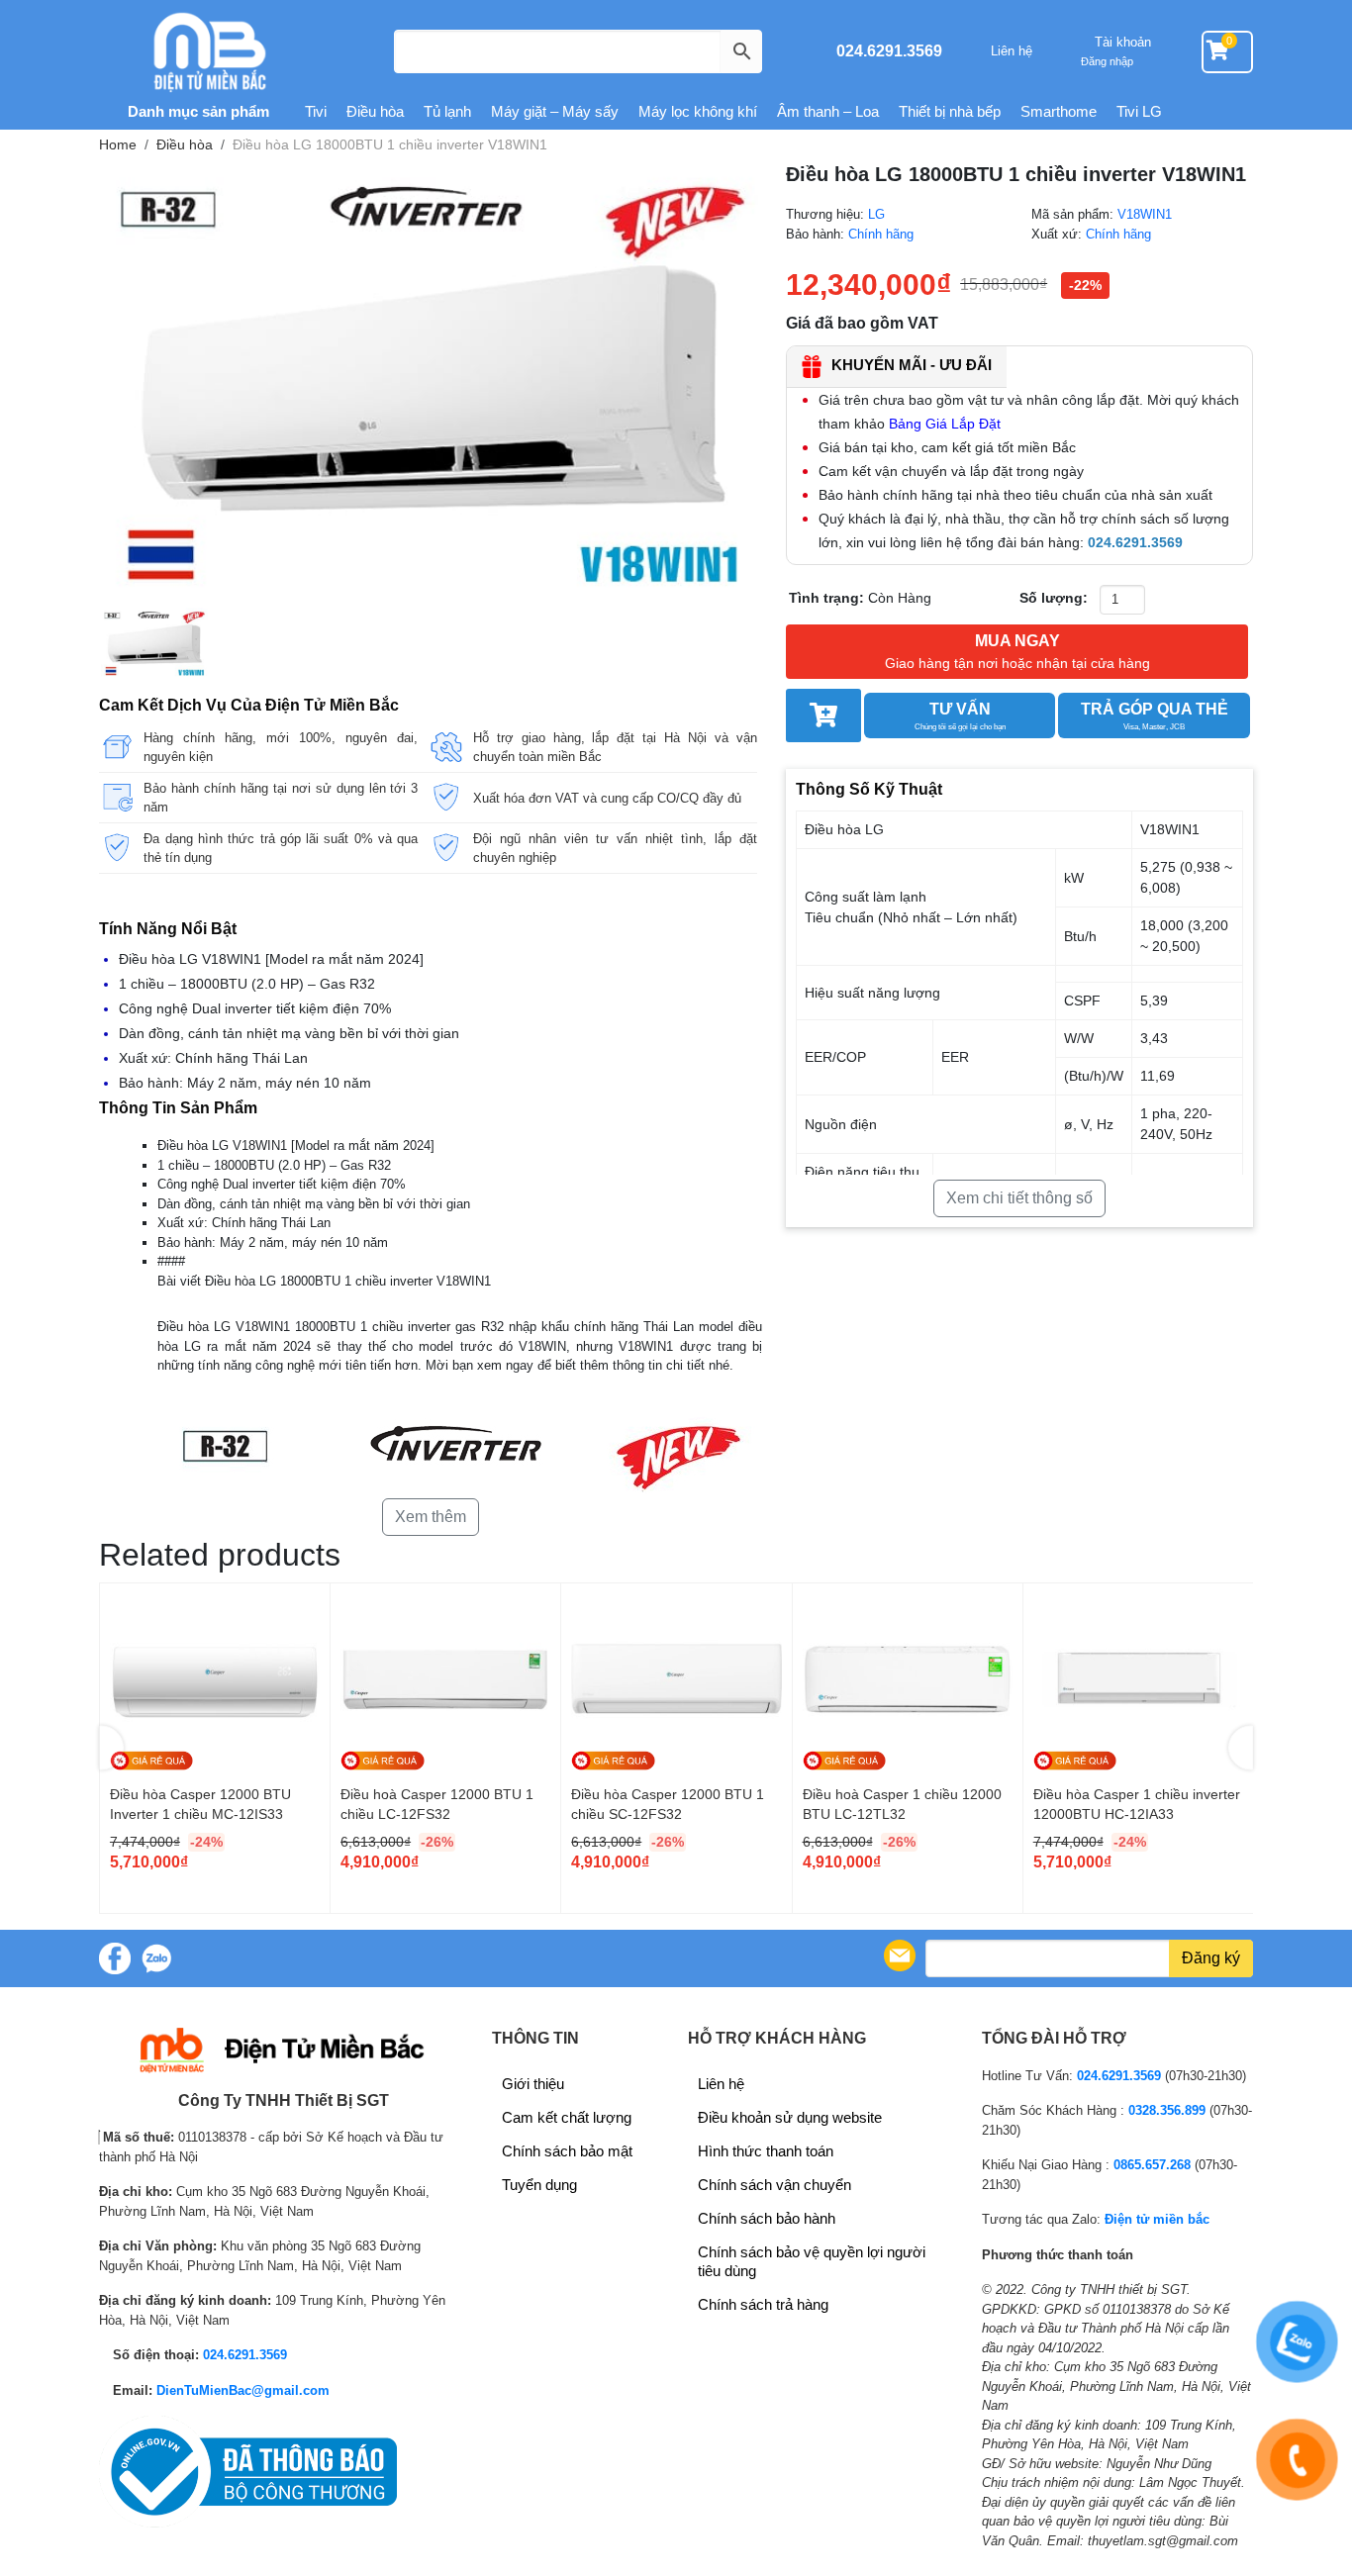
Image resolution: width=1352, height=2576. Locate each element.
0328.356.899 (1167, 2110)
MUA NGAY (1017, 652)
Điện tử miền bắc (1157, 2219)
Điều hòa (375, 111)
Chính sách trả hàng (763, 2304)
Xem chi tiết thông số (1019, 1198)
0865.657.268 (1152, 2165)
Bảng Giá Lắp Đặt (945, 424)
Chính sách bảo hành (767, 2218)
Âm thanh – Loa (828, 111)
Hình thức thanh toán (766, 2151)
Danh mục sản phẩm (196, 111)
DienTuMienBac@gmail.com (243, 2390)
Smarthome (1059, 111)
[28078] (823, 716)
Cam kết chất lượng (567, 2117)
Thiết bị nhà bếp (950, 111)
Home (118, 144)
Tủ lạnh (447, 111)
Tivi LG (1139, 111)
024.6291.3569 (889, 51)
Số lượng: (1054, 598)
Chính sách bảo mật (567, 2151)
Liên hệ (1012, 51)
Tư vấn (960, 716)
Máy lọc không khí (698, 111)
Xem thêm (431, 1517)
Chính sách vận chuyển (774, 2185)
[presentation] (111, 1748)
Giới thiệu (533, 2084)
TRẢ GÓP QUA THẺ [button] (1155, 716)
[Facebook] (115, 1958)
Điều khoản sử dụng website (790, 2117)
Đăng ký (1211, 1958)
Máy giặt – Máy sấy (555, 111)
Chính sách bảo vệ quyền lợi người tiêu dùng (812, 2261)
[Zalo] (156, 1958)
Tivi (316, 111)
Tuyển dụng (539, 2185)
